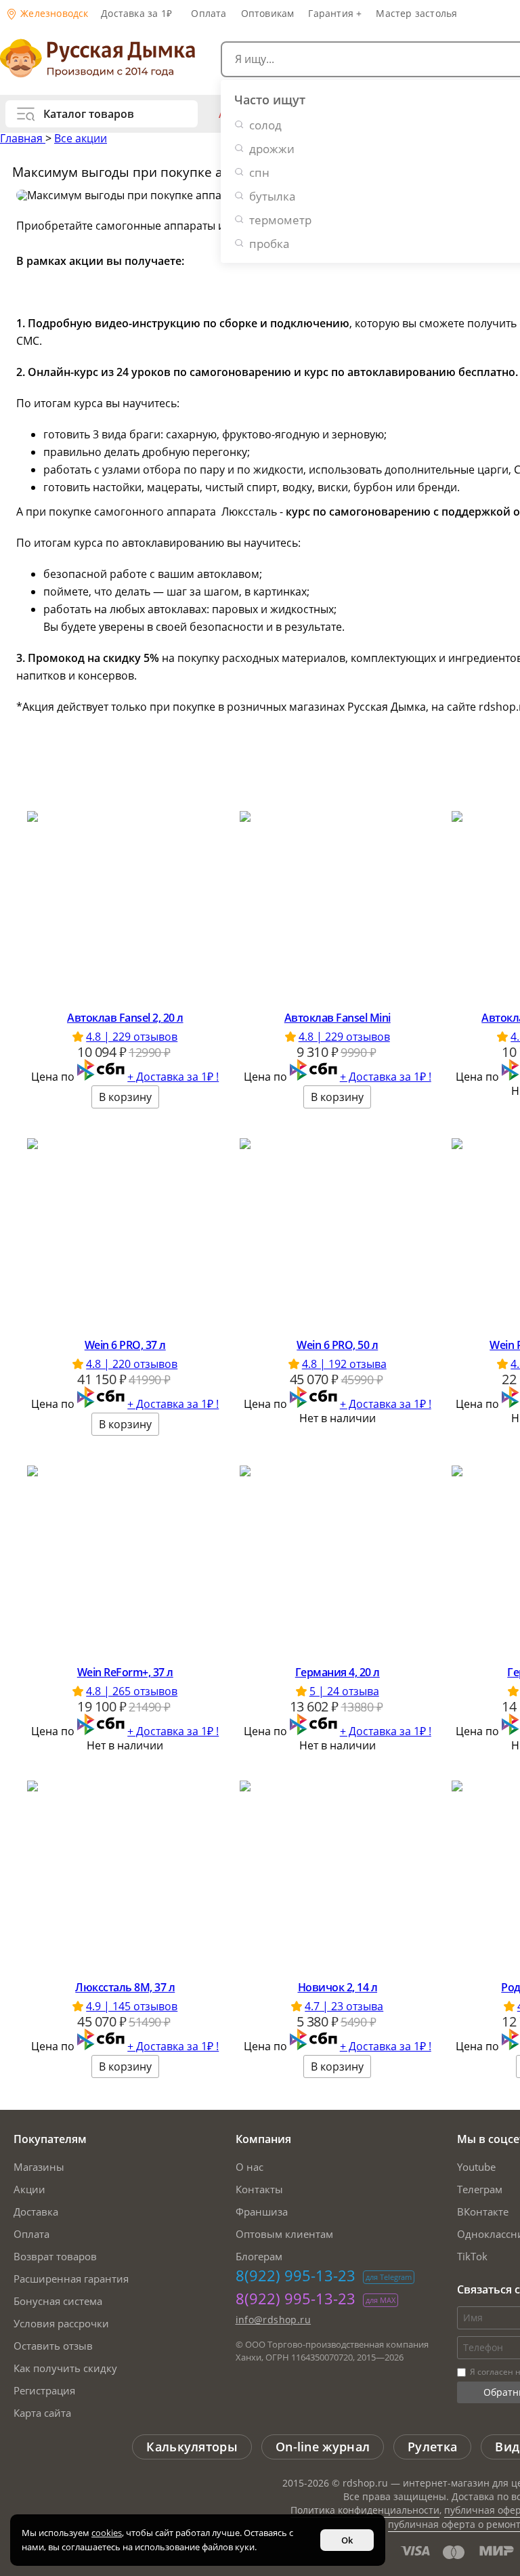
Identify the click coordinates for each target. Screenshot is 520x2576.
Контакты (259, 2189)
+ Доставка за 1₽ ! (173, 1077)
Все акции (81, 138)
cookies (107, 2533)
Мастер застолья (416, 13)
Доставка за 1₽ (136, 13)
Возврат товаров (55, 2256)
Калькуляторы (192, 2447)
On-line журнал (323, 2447)
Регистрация (44, 2390)
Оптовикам (268, 13)
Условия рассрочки (61, 2323)
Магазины (39, 2167)
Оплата (209, 13)
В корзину (125, 1097)
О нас (250, 2167)
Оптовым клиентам (284, 2234)
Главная (23, 138)
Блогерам (259, 2256)
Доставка (36, 2211)
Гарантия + (335, 13)
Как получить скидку (65, 2368)
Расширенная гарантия (71, 2279)
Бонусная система (58, 2301)
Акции (29, 2189)
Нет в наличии (338, 1418)
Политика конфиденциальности (365, 2510)
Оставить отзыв (53, 2346)
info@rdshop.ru (274, 2320)
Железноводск (53, 13)
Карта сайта (42, 2413)
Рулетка (432, 2447)
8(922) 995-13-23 (296, 2275)
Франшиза (262, 2211)
